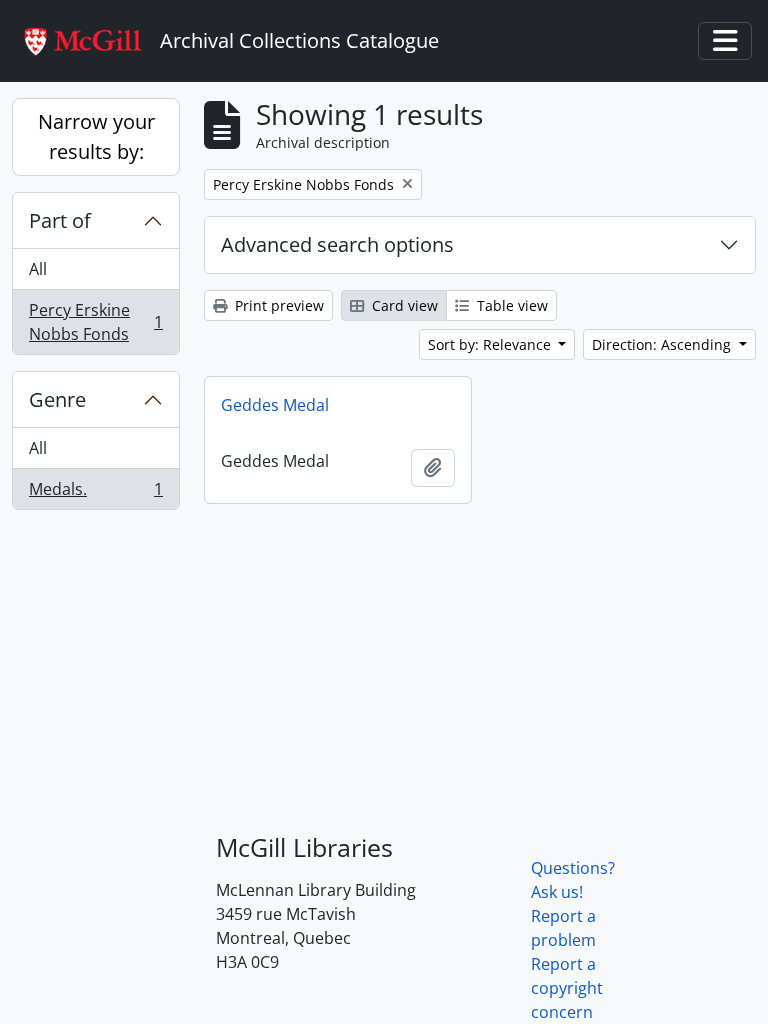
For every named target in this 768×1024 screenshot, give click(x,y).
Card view (403, 305)
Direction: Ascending (663, 344)
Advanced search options (337, 244)
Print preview (277, 305)
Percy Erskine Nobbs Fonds (95, 322)
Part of (60, 220)
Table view (510, 305)
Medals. (95, 493)
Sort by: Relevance (491, 344)
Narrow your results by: (96, 136)
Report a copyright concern (567, 988)
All (38, 269)
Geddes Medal (275, 405)
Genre (57, 399)
